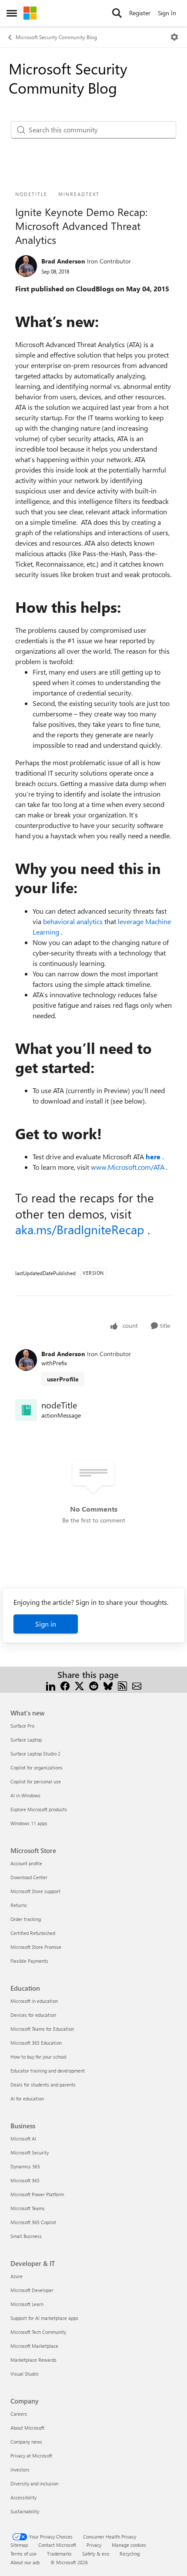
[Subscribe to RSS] (122, 1685)
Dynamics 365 (25, 2166)
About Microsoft (27, 2428)
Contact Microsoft (57, 2545)
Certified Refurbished (33, 1933)
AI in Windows (25, 1795)
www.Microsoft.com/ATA (129, 1167)
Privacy (94, 2545)
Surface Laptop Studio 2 (35, 1754)
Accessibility (23, 2497)
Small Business (26, 2236)
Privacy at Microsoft (31, 2456)
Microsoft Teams (28, 2208)
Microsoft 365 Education (36, 2043)
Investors (20, 2470)
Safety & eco (96, 2554)
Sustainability (25, 2511)
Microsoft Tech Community (38, 2332)
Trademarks (59, 2554)
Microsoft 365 (25, 2180)
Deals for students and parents (43, 2085)
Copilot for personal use (36, 1781)
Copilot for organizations (37, 1767)
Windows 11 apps (29, 1823)
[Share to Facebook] (65, 1685)
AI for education (27, 2098)
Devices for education (33, 2015)
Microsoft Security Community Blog (56, 37)
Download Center (29, 1877)
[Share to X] (79, 1685)
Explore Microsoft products (39, 1809)
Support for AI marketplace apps (44, 2318)
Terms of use (23, 2554)
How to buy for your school (38, 2057)
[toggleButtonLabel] (174, 37)
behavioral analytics (74, 921)
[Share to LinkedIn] (51, 1685)
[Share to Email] (137, 1685)
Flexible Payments (29, 1961)
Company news (26, 2442)
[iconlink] (26, 1410)
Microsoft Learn (27, 2304)
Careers (19, 2414)
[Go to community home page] (30, 13)
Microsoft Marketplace (34, 2346)
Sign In (167, 13)
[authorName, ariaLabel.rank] (26, 266)
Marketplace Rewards (33, 2360)
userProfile (63, 1379)
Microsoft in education (34, 2001)
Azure (17, 2276)
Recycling (130, 2554)
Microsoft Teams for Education (42, 2029)
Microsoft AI (23, 2139)
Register (140, 13)
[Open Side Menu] (12, 13)
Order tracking (26, 1919)
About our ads (25, 2562)
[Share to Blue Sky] (108, 1685)
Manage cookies (129, 2545)
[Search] (117, 13)
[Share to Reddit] (94, 1685)
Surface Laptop (26, 1740)
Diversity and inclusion (34, 2483)
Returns (19, 1905)
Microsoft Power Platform (37, 2194)
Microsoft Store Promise (36, 1947)
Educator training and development (48, 2071)
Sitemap (19, 2545)
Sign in (46, 1624)
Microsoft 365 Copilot (33, 2222)
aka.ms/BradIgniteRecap (81, 1229)
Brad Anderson (63, 261)
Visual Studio (24, 2374)
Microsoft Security (30, 2152)
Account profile (26, 1863)
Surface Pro (22, 1726)
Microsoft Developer (32, 2290)
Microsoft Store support (35, 1891)
